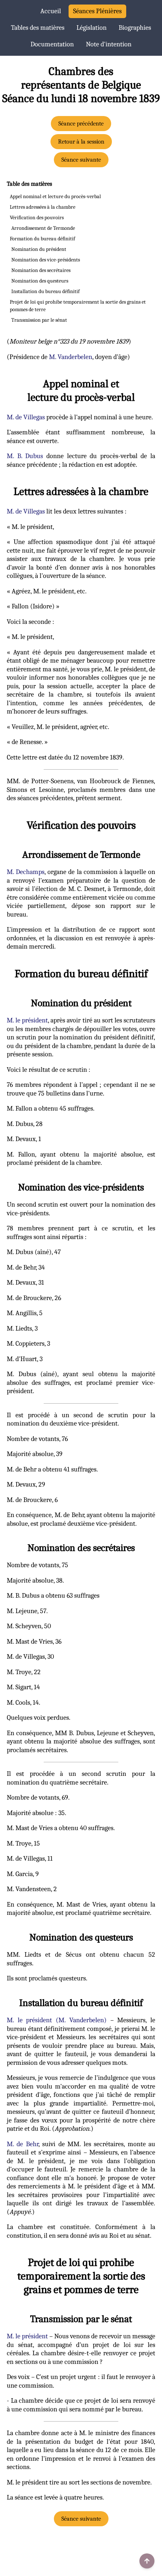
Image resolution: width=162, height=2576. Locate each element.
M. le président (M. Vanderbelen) (57, 2020)
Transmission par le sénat (39, 320)
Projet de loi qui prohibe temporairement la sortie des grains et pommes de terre (78, 306)
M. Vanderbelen (71, 357)
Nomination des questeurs (40, 281)
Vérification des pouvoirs (37, 218)
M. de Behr (23, 2144)
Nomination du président (39, 249)
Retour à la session (81, 142)
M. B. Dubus (25, 456)
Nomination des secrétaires (41, 270)
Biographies (135, 28)
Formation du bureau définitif (42, 239)
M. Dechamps (26, 872)
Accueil (51, 11)
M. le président (27, 1020)
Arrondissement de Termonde (43, 228)
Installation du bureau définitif (45, 291)
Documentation (52, 44)
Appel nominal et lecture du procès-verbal (55, 196)
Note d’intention (109, 44)
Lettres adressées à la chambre (43, 207)
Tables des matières (38, 28)
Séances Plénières (97, 11)
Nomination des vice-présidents (46, 260)
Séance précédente (81, 124)
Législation (92, 28)
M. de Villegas (26, 417)
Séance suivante (81, 160)
